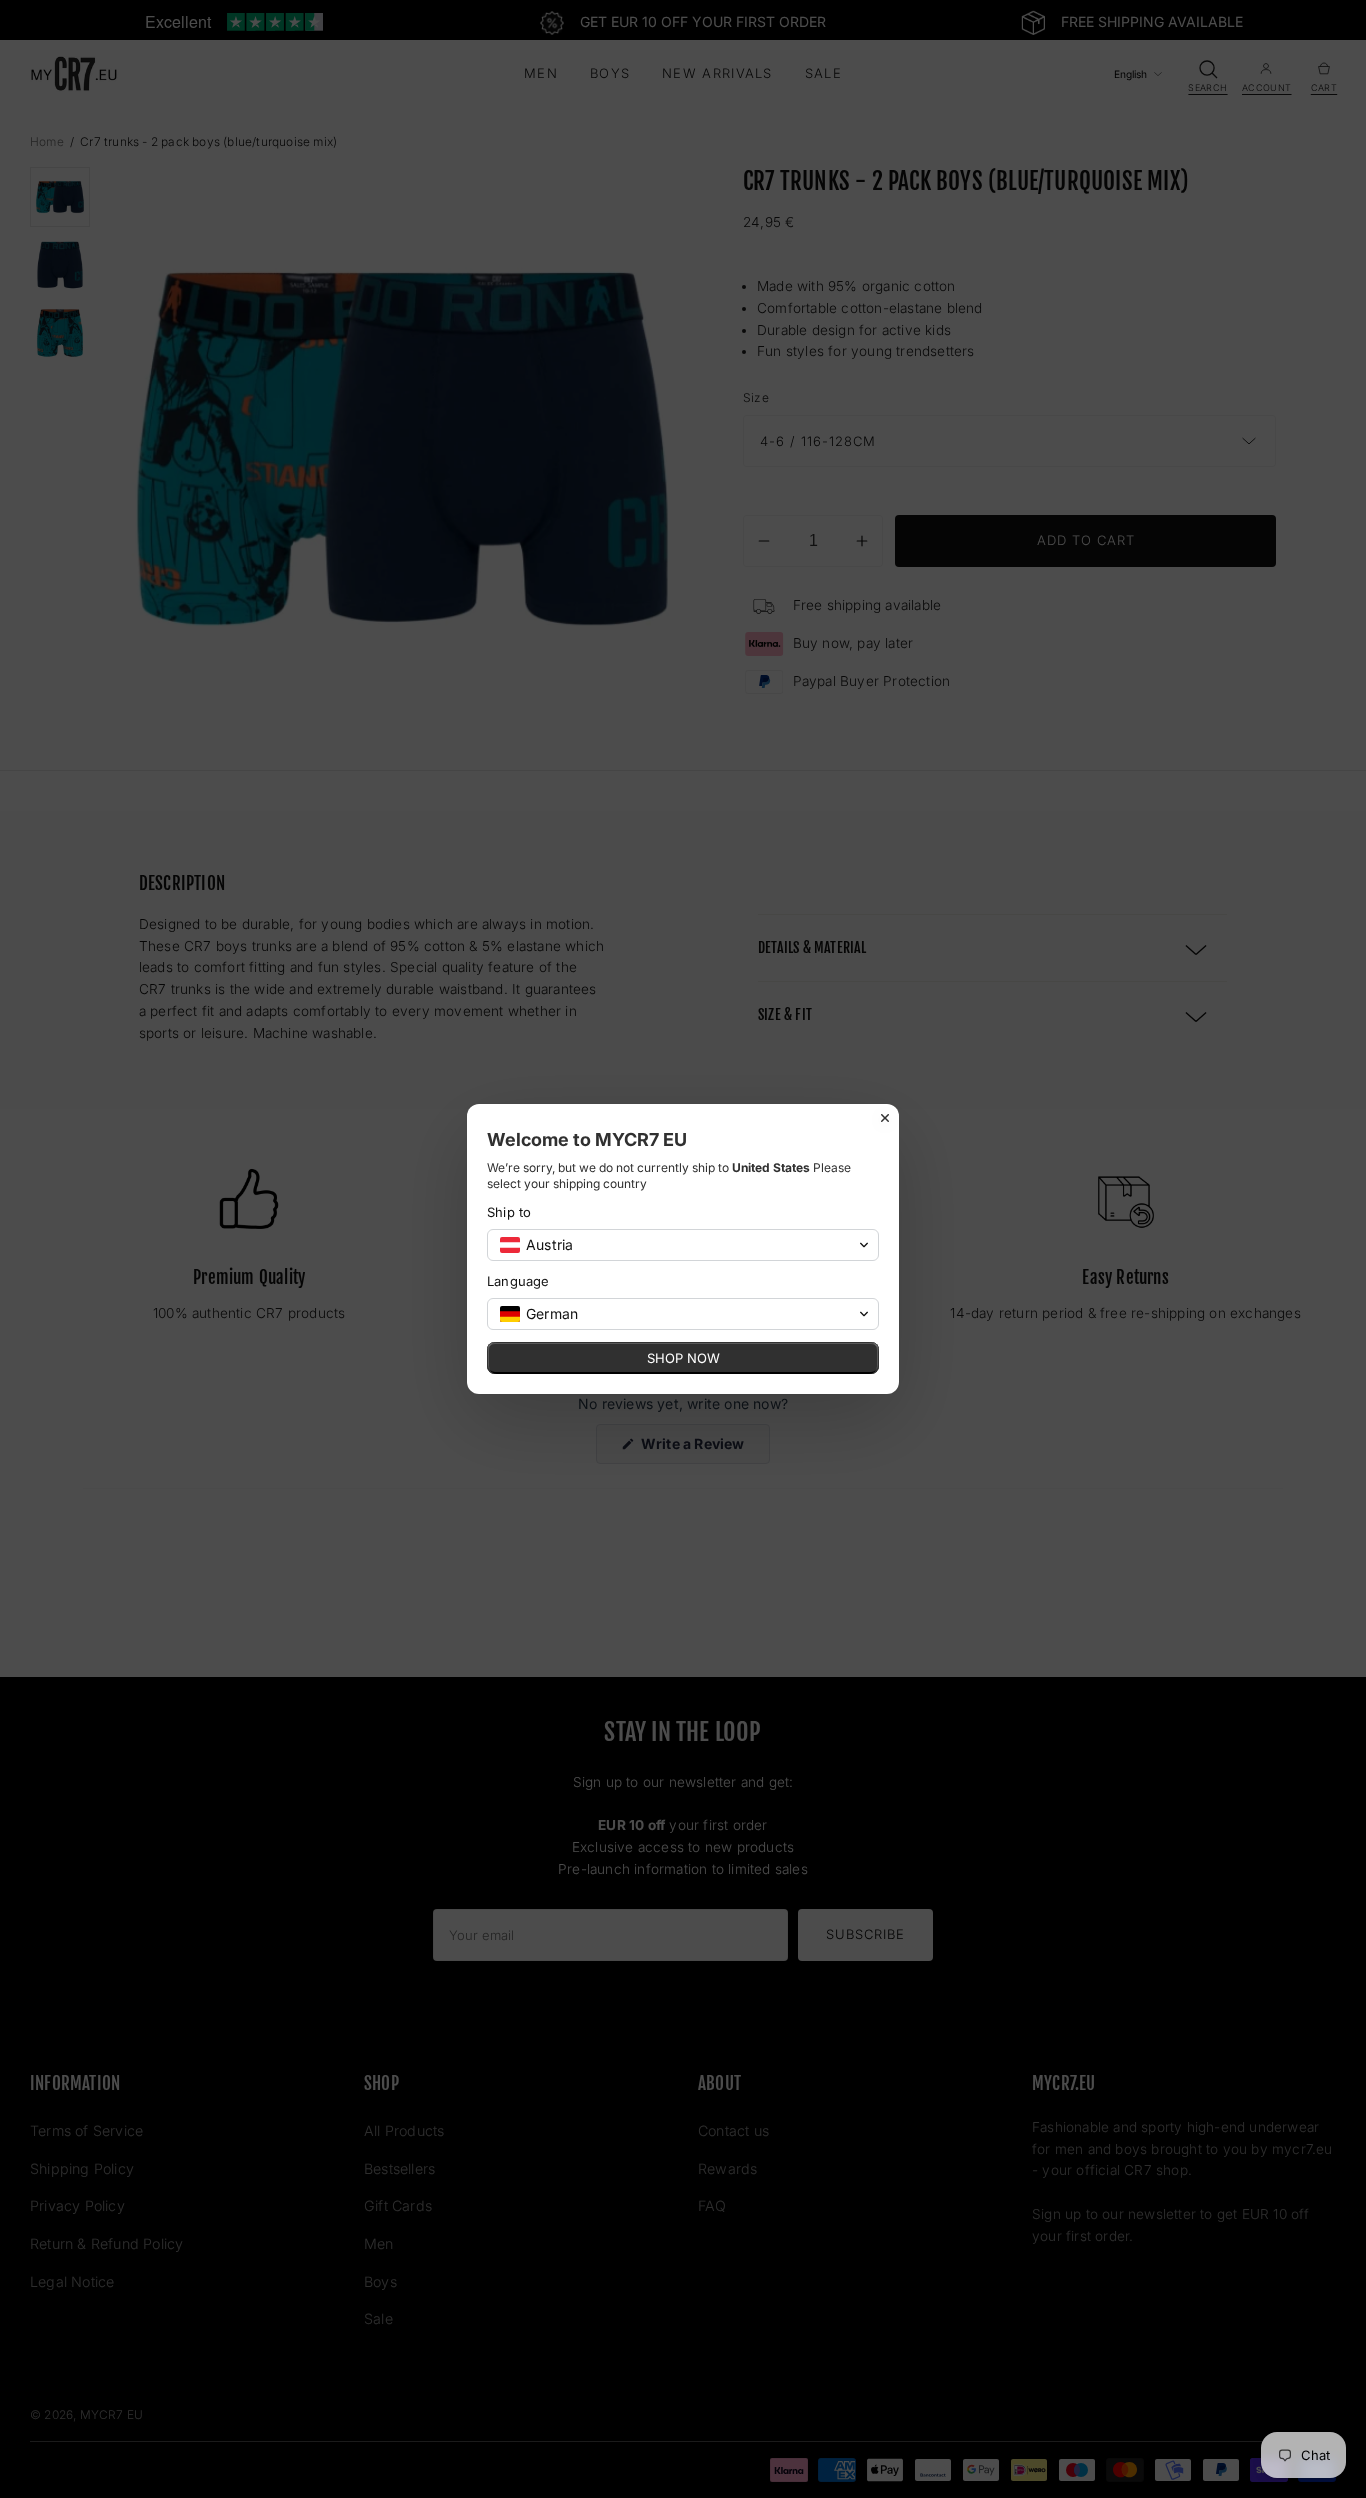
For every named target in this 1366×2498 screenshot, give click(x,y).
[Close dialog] (885, 1118)
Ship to (509, 1212)
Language (518, 1281)
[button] (683, 1245)
